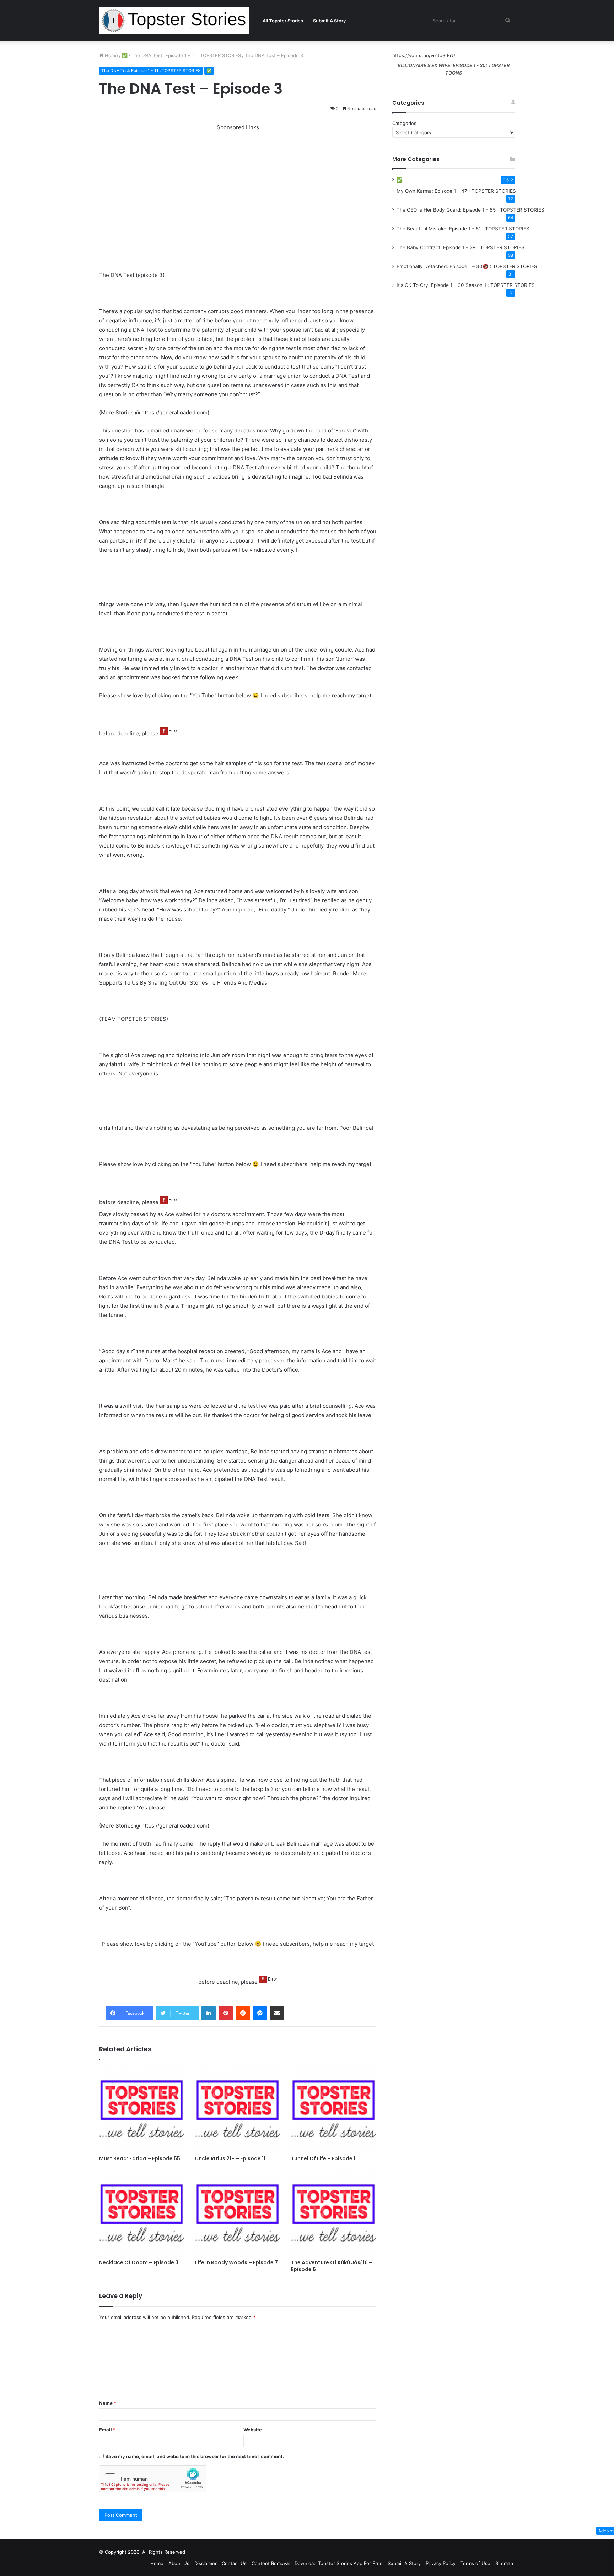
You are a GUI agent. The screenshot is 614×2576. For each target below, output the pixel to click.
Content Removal (271, 2563)
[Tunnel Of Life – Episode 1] (334, 2109)
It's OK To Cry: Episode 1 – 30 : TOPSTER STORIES (466, 285)
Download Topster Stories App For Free (339, 2563)
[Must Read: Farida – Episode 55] (142, 2109)
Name (108, 2403)
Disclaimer (206, 2563)
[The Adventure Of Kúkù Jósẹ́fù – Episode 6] (334, 2213)
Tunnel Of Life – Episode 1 (323, 2158)
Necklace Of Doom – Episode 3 (139, 2262)
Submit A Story (329, 21)
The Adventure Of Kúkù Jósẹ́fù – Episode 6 (332, 2266)
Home (111, 55)
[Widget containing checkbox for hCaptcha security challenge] (153, 2479)
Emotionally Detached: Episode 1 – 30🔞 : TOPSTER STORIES (467, 266)
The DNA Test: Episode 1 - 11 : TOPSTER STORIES (186, 55)
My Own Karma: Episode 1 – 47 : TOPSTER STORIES (456, 191)
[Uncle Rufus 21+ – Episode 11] (238, 2109)
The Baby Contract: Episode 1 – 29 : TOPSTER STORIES (460, 247)
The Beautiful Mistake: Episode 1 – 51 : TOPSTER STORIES (463, 229)
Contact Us (234, 2563)
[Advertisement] (238, 182)
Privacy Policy (441, 2563)
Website (253, 2430)
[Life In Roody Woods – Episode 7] (238, 2213)
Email (107, 2430)
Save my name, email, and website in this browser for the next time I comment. (195, 2456)
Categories (404, 123)
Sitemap (504, 2563)
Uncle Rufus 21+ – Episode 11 (230, 2158)
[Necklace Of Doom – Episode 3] (142, 2213)
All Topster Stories (283, 21)
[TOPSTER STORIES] (174, 21)
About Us (179, 2563)
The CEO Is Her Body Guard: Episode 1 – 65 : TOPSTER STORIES (470, 210)
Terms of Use (475, 2563)
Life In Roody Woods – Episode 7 (236, 2262)
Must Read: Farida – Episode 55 (140, 2158)
